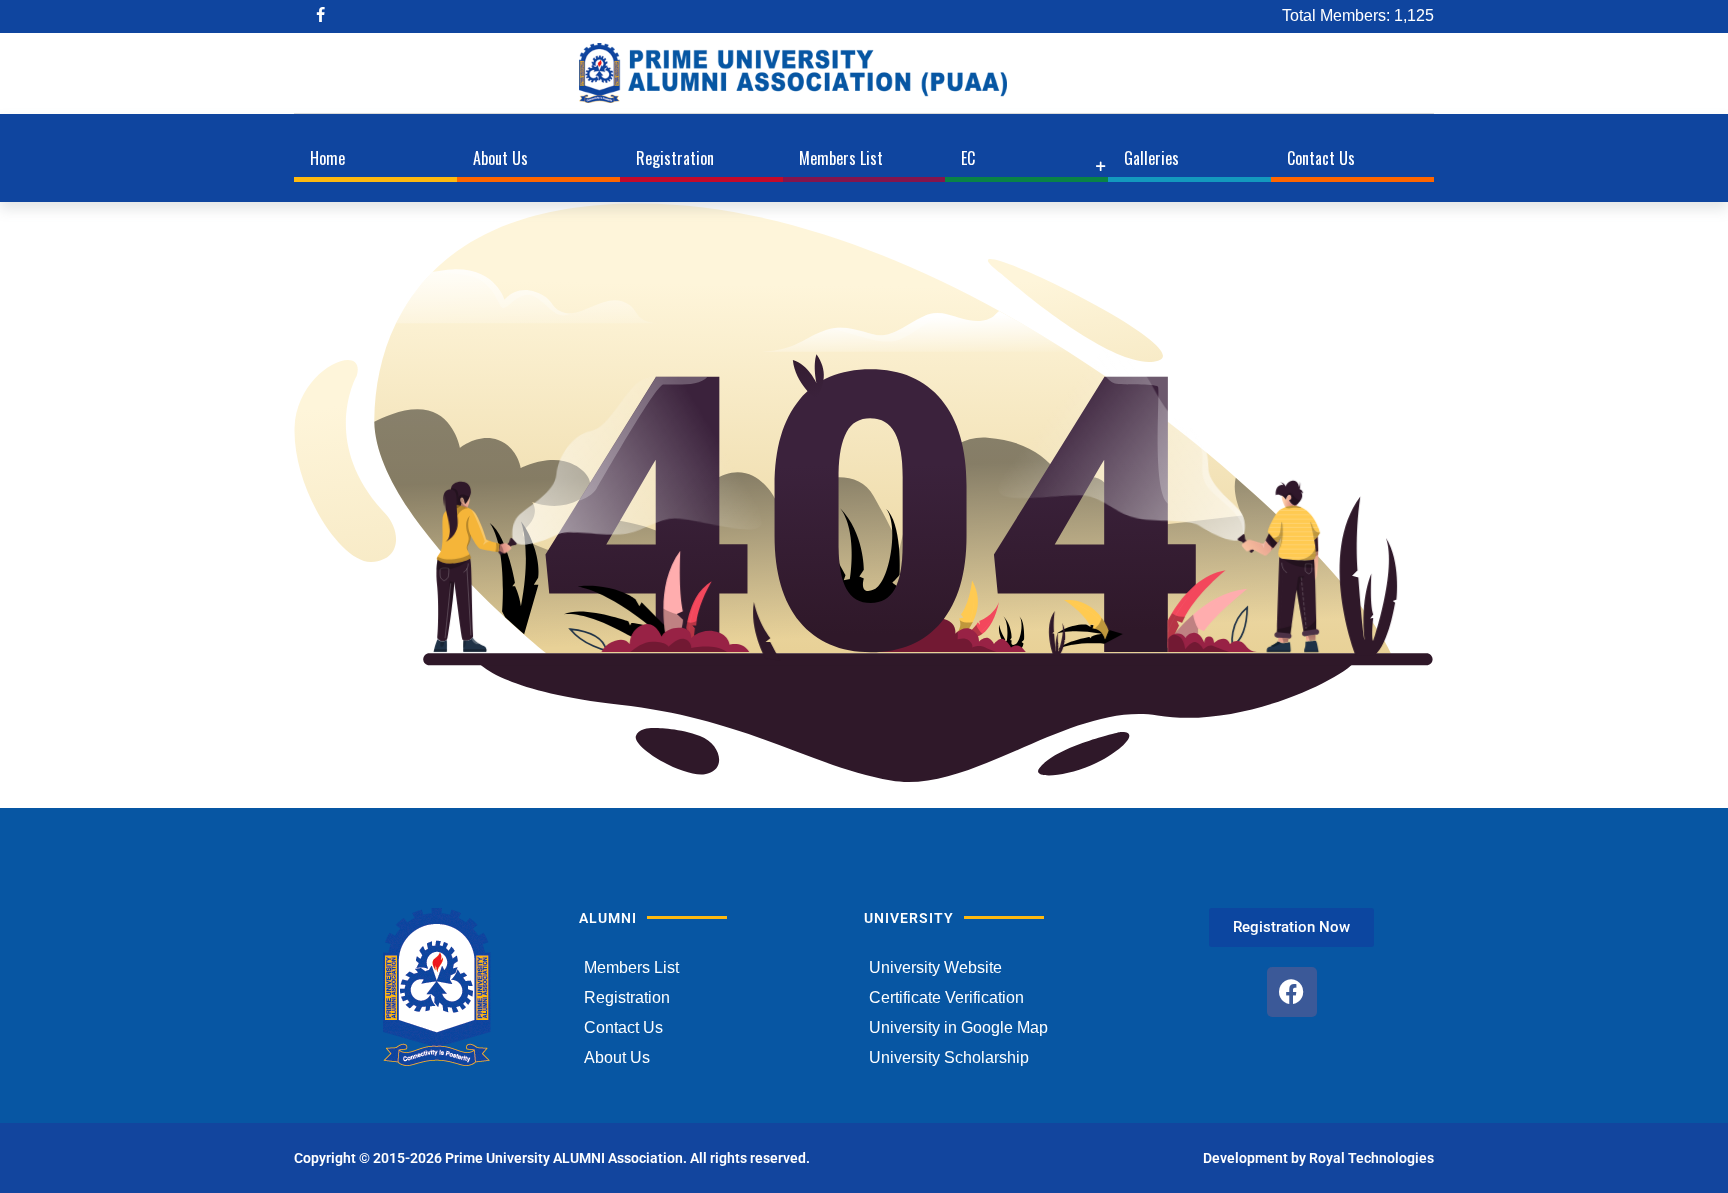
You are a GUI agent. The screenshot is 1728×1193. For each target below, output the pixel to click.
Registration (675, 158)
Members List (841, 158)
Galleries (1151, 158)
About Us (500, 158)
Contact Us (1321, 158)
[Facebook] (1292, 992)
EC (968, 158)
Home (327, 158)
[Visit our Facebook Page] (322, 16)
